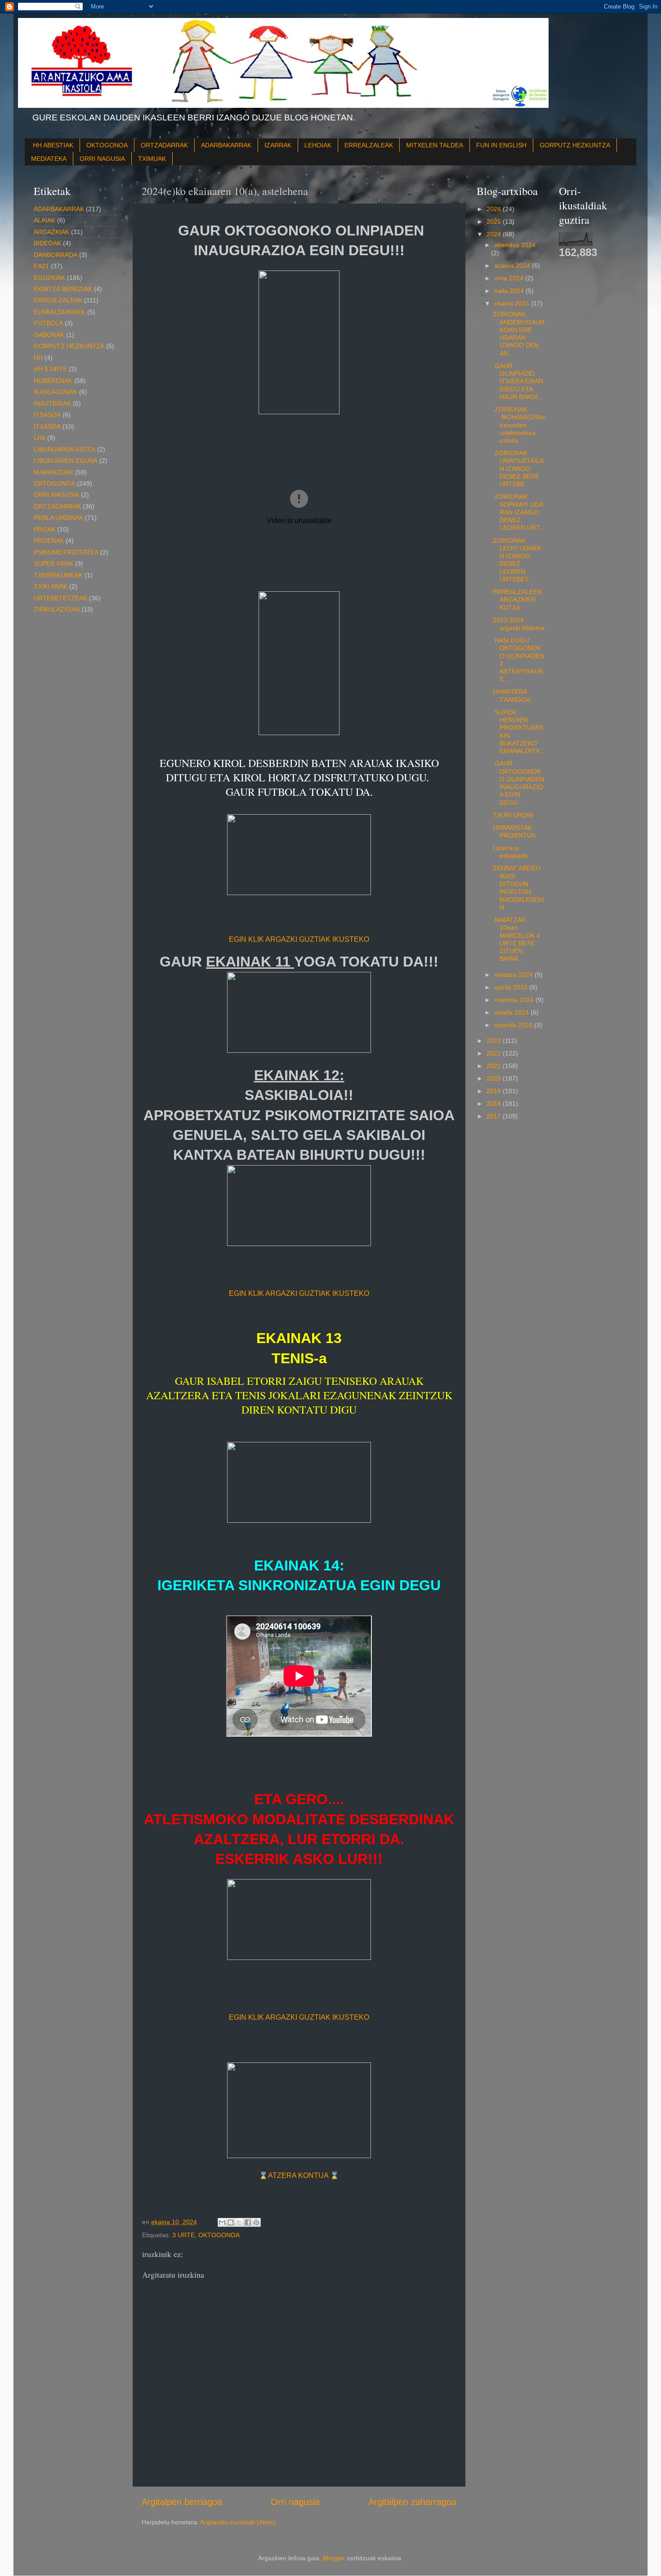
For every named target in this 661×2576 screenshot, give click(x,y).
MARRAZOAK (54, 472)
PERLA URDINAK (58, 518)
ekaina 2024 (513, 303)
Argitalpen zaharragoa (412, 2502)
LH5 (40, 438)
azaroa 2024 (513, 266)
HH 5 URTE (50, 369)
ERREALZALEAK (369, 145)
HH (38, 358)
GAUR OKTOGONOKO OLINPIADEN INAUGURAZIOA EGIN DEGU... (518, 783)
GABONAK (49, 335)
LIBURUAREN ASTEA (65, 449)
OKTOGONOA (107, 145)
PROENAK (49, 541)
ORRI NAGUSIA (102, 159)
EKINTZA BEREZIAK (63, 289)
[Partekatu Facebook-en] (248, 2222)
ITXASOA (47, 426)
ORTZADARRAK (164, 145)
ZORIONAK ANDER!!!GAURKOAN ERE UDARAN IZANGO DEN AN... (519, 333)
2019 (495, 1091)
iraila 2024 (510, 291)
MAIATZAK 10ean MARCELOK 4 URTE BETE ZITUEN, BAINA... (516, 939)
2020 (495, 1078)
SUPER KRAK (54, 563)
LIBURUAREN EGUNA (66, 461)
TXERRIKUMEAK (58, 575)
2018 (495, 1104)
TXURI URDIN (513, 815)
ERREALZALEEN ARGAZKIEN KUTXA (517, 600)
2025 (495, 222)
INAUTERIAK (52, 403)
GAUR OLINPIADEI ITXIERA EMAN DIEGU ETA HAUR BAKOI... (518, 381)
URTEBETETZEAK (60, 598)
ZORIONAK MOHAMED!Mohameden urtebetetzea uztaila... (519, 425)
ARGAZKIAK (51, 232)
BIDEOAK (47, 243)
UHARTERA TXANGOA (511, 695)
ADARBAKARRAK (226, 145)
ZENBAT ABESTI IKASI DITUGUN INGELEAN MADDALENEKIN (518, 887)
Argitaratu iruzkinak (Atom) (238, 2522)
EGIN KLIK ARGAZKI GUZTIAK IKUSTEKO (299, 939)
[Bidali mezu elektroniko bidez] (222, 2222)
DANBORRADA (56, 255)
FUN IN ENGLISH (501, 145)
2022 (495, 1053)
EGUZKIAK (49, 278)
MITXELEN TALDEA (435, 145)
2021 (495, 1066)
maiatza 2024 (514, 975)
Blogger (334, 2558)
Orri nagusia (295, 2502)
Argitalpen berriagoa (182, 2502)
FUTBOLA (48, 323)
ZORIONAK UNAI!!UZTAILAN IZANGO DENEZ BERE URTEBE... (518, 468)
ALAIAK (45, 220)
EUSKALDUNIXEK (60, 312)
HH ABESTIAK (53, 145)
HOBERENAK (53, 381)
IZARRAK (278, 145)
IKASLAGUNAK (56, 392)
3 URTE (183, 2235)
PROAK (45, 529)
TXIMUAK (152, 159)
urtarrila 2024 (514, 1025)
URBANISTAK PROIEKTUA (514, 831)
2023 (495, 1041)
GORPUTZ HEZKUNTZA (575, 145)
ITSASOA (47, 415)
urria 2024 (510, 278)
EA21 (41, 266)
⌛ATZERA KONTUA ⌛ (299, 2175)
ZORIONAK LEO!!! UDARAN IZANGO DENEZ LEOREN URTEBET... (517, 560)
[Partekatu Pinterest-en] (256, 2222)
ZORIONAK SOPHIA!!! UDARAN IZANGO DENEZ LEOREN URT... (519, 512)
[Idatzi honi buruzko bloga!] (231, 2222)
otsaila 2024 (512, 1012)
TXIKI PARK (51, 586)
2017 (495, 1116)
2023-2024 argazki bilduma (519, 624)
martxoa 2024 (515, 1000)
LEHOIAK (318, 145)
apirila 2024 (512, 987)
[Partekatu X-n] (239, 2222)
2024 (495, 234)
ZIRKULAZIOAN (57, 609)
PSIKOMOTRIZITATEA (66, 552)
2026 (495, 209)
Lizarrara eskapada (510, 852)
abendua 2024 (515, 245)
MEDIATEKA (49, 159)
